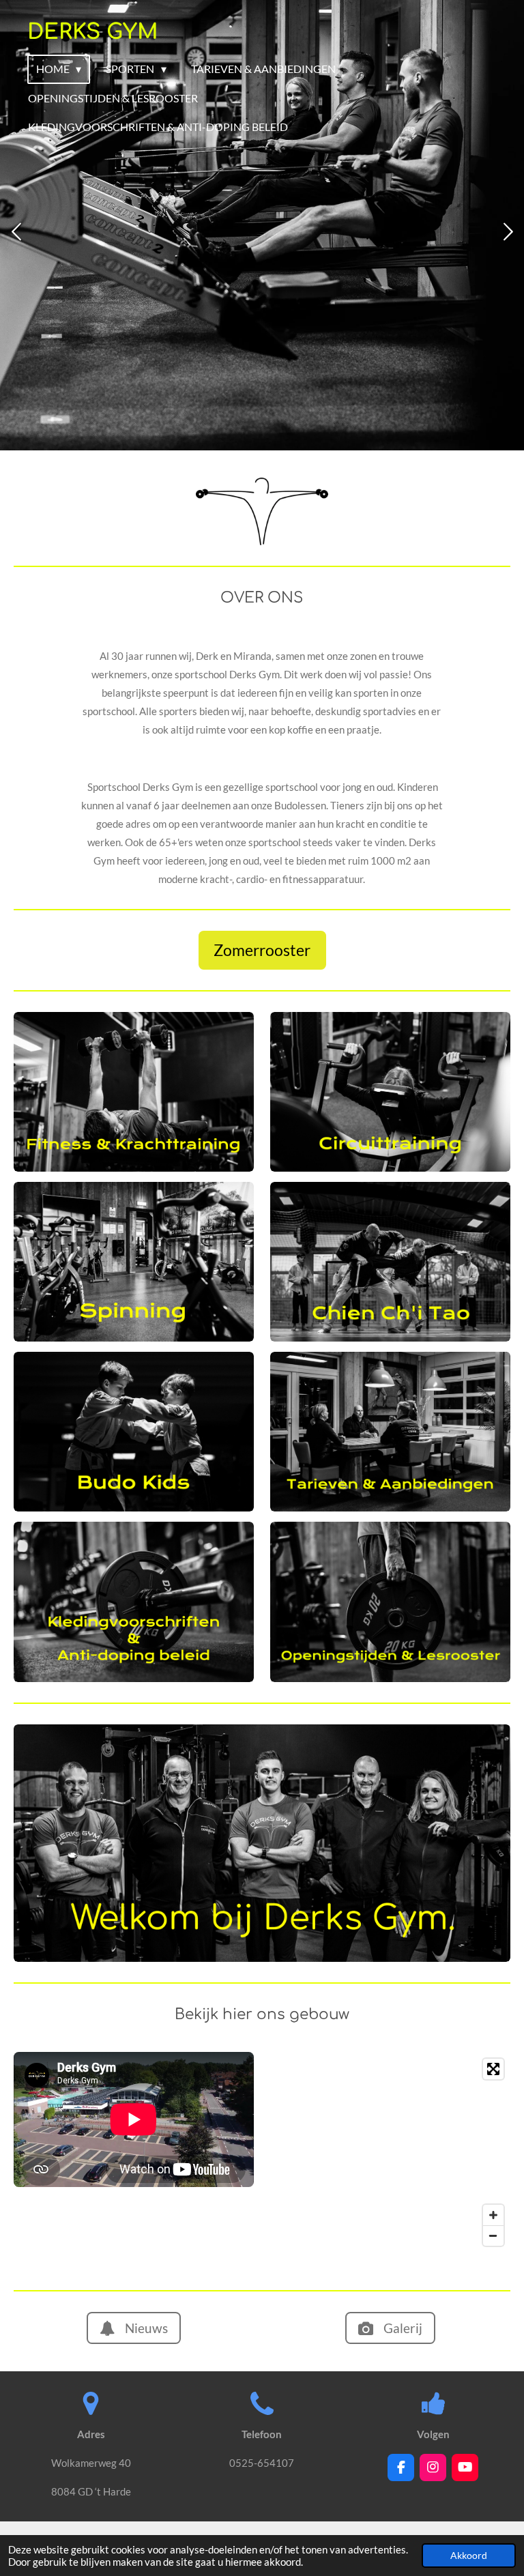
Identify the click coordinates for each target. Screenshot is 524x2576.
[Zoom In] (493, 2215)
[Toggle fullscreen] (493, 2069)
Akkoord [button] (469, 2556)
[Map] (390, 2152)
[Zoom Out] (493, 2235)
